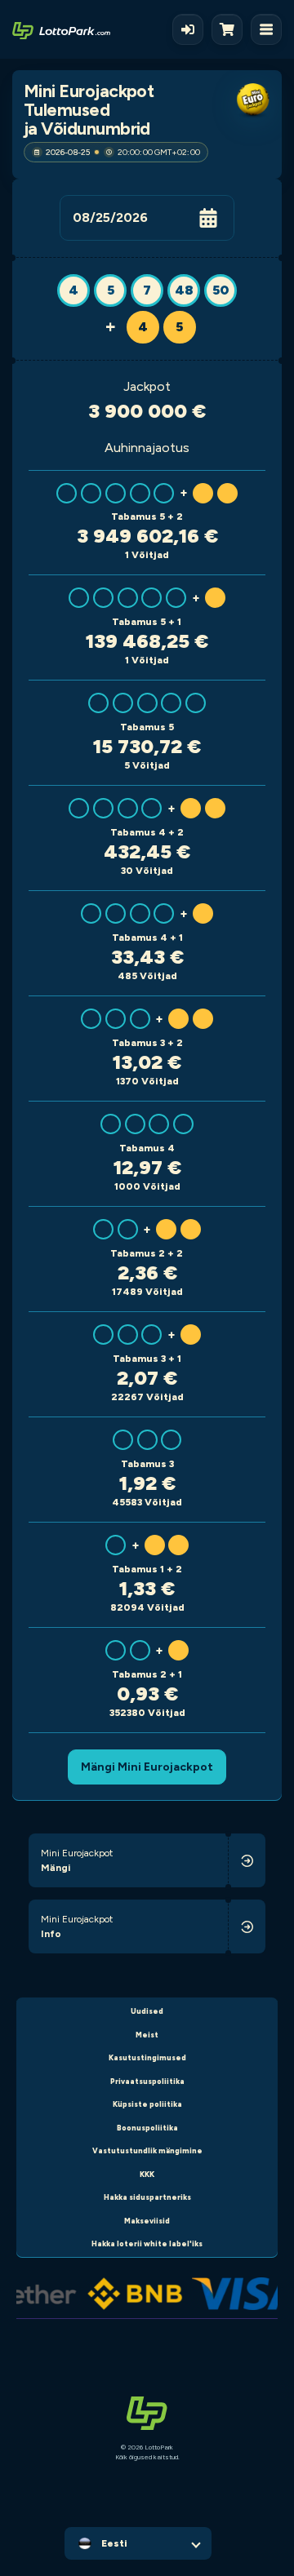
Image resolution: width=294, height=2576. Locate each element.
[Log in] (188, 29)
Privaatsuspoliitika (147, 2081)
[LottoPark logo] (61, 29)
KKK (147, 2174)
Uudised (147, 2011)
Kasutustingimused (147, 2057)
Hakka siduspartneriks (147, 2197)
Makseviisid (147, 2221)
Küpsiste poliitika (147, 2104)
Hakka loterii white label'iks (147, 2243)
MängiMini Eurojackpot (147, 1767)
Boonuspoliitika (147, 2128)
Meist (147, 2035)
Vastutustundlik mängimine (147, 2150)
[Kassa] (231, 29)
